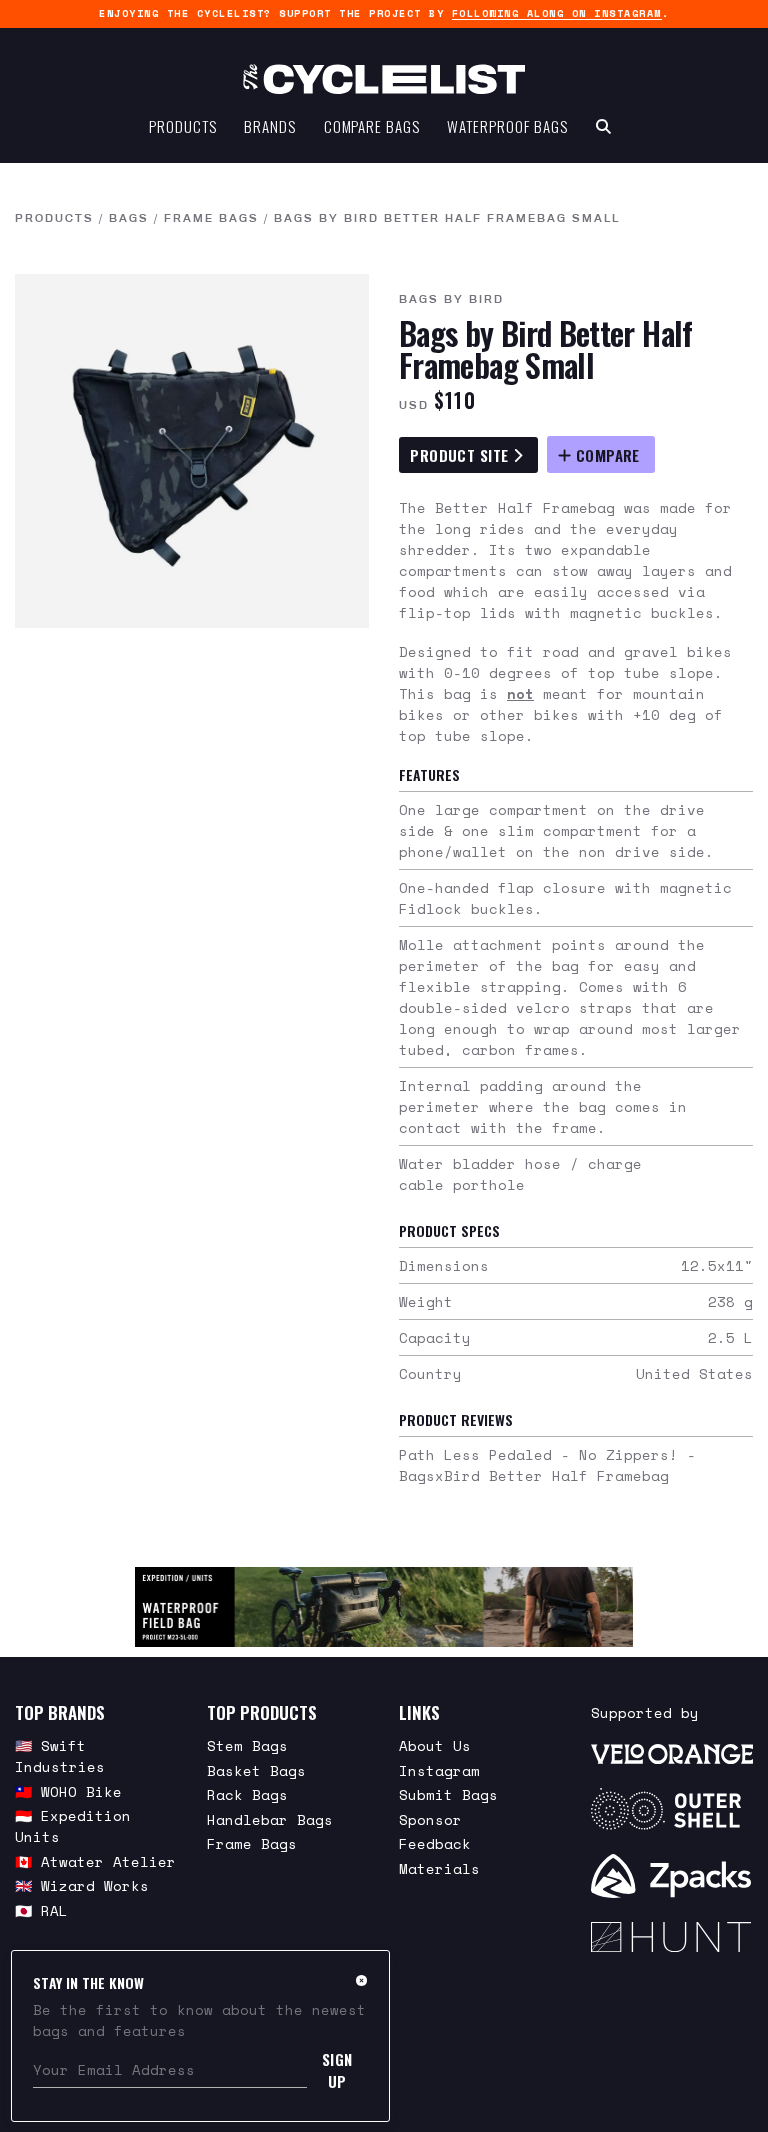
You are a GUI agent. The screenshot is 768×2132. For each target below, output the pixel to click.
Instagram (439, 1770)
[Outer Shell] (672, 1809)
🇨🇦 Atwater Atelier (95, 1861)
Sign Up (337, 2070)
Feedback (435, 1843)
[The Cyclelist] (384, 79)
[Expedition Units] (384, 1607)
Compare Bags (372, 126)
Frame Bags (211, 218)
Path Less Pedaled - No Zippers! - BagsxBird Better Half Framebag (547, 1465)
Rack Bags (247, 1794)
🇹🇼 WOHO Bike (68, 1791)
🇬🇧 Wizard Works (82, 1885)
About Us (435, 1745)
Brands (269, 126)
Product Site (461, 455)
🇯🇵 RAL (41, 1910)
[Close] (361, 1980)
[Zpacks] (672, 1876)
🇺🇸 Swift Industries (60, 1756)
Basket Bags (256, 1770)
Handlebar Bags (270, 1819)
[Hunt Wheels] (672, 1937)
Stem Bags (247, 1745)
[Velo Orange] (672, 1752)
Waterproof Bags (507, 126)
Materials (439, 1868)
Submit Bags (448, 1794)
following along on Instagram (557, 13)
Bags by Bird (451, 299)
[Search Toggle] (603, 126)
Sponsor (430, 1819)
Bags (129, 218)
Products (182, 126)
